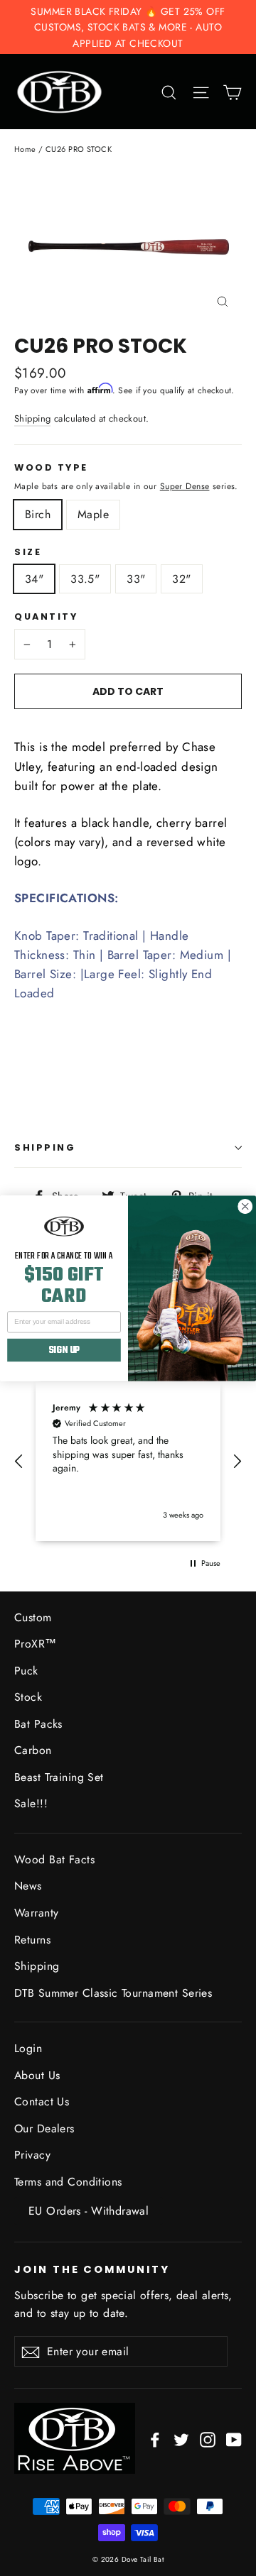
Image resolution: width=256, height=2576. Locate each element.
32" (181, 579)
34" (34, 579)
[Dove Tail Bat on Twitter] (181, 2439)
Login (28, 2048)
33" (136, 579)
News (28, 1886)
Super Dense (185, 486)
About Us (37, 2075)
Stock (28, 1697)
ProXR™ (36, 1644)
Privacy (32, 2155)
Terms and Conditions (68, 2182)
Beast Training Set (59, 1777)
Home (25, 149)
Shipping (32, 418)
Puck (26, 1671)
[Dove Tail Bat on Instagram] (208, 2439)
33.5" (85, 579)
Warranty (36, 1913)
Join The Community (92, 2269)
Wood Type (51, 468)
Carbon (33, 1750)
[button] (19, 1462)
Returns (32, 1940)
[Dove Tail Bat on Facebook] (155, 2439)
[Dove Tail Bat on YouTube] (234, 2439)
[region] (128, 1462)
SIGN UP (64, 1350)
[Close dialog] (245, 1206)
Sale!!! (31, 1803)
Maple (93, 514)
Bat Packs (38, 1724)
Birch (38, 514)
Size (28, 552)
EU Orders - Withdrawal (89, 2211)
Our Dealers (44, 2128)
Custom (33, 1617)
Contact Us (42, 2101)
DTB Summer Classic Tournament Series (113, 1993)
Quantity (46, 617)
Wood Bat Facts (54, 1859)
